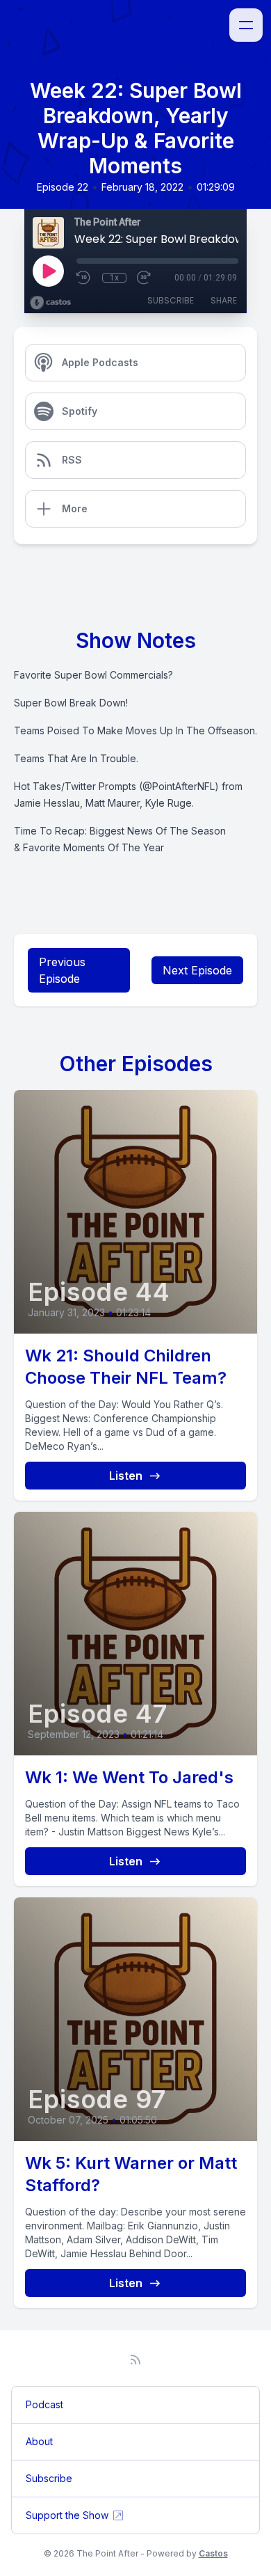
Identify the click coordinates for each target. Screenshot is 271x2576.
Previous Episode (62, 970)
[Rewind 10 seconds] (84, 278)
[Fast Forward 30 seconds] (145, 278)
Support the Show (67, 2515)
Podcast (44, 2404)
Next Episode (197, 970)
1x (114, 278)
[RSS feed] (135, 2360)
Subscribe (171, 300)
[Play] (48, 271)
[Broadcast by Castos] (50, 303)
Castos (213, 2553)
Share (224, 300)
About (39, 2441)
